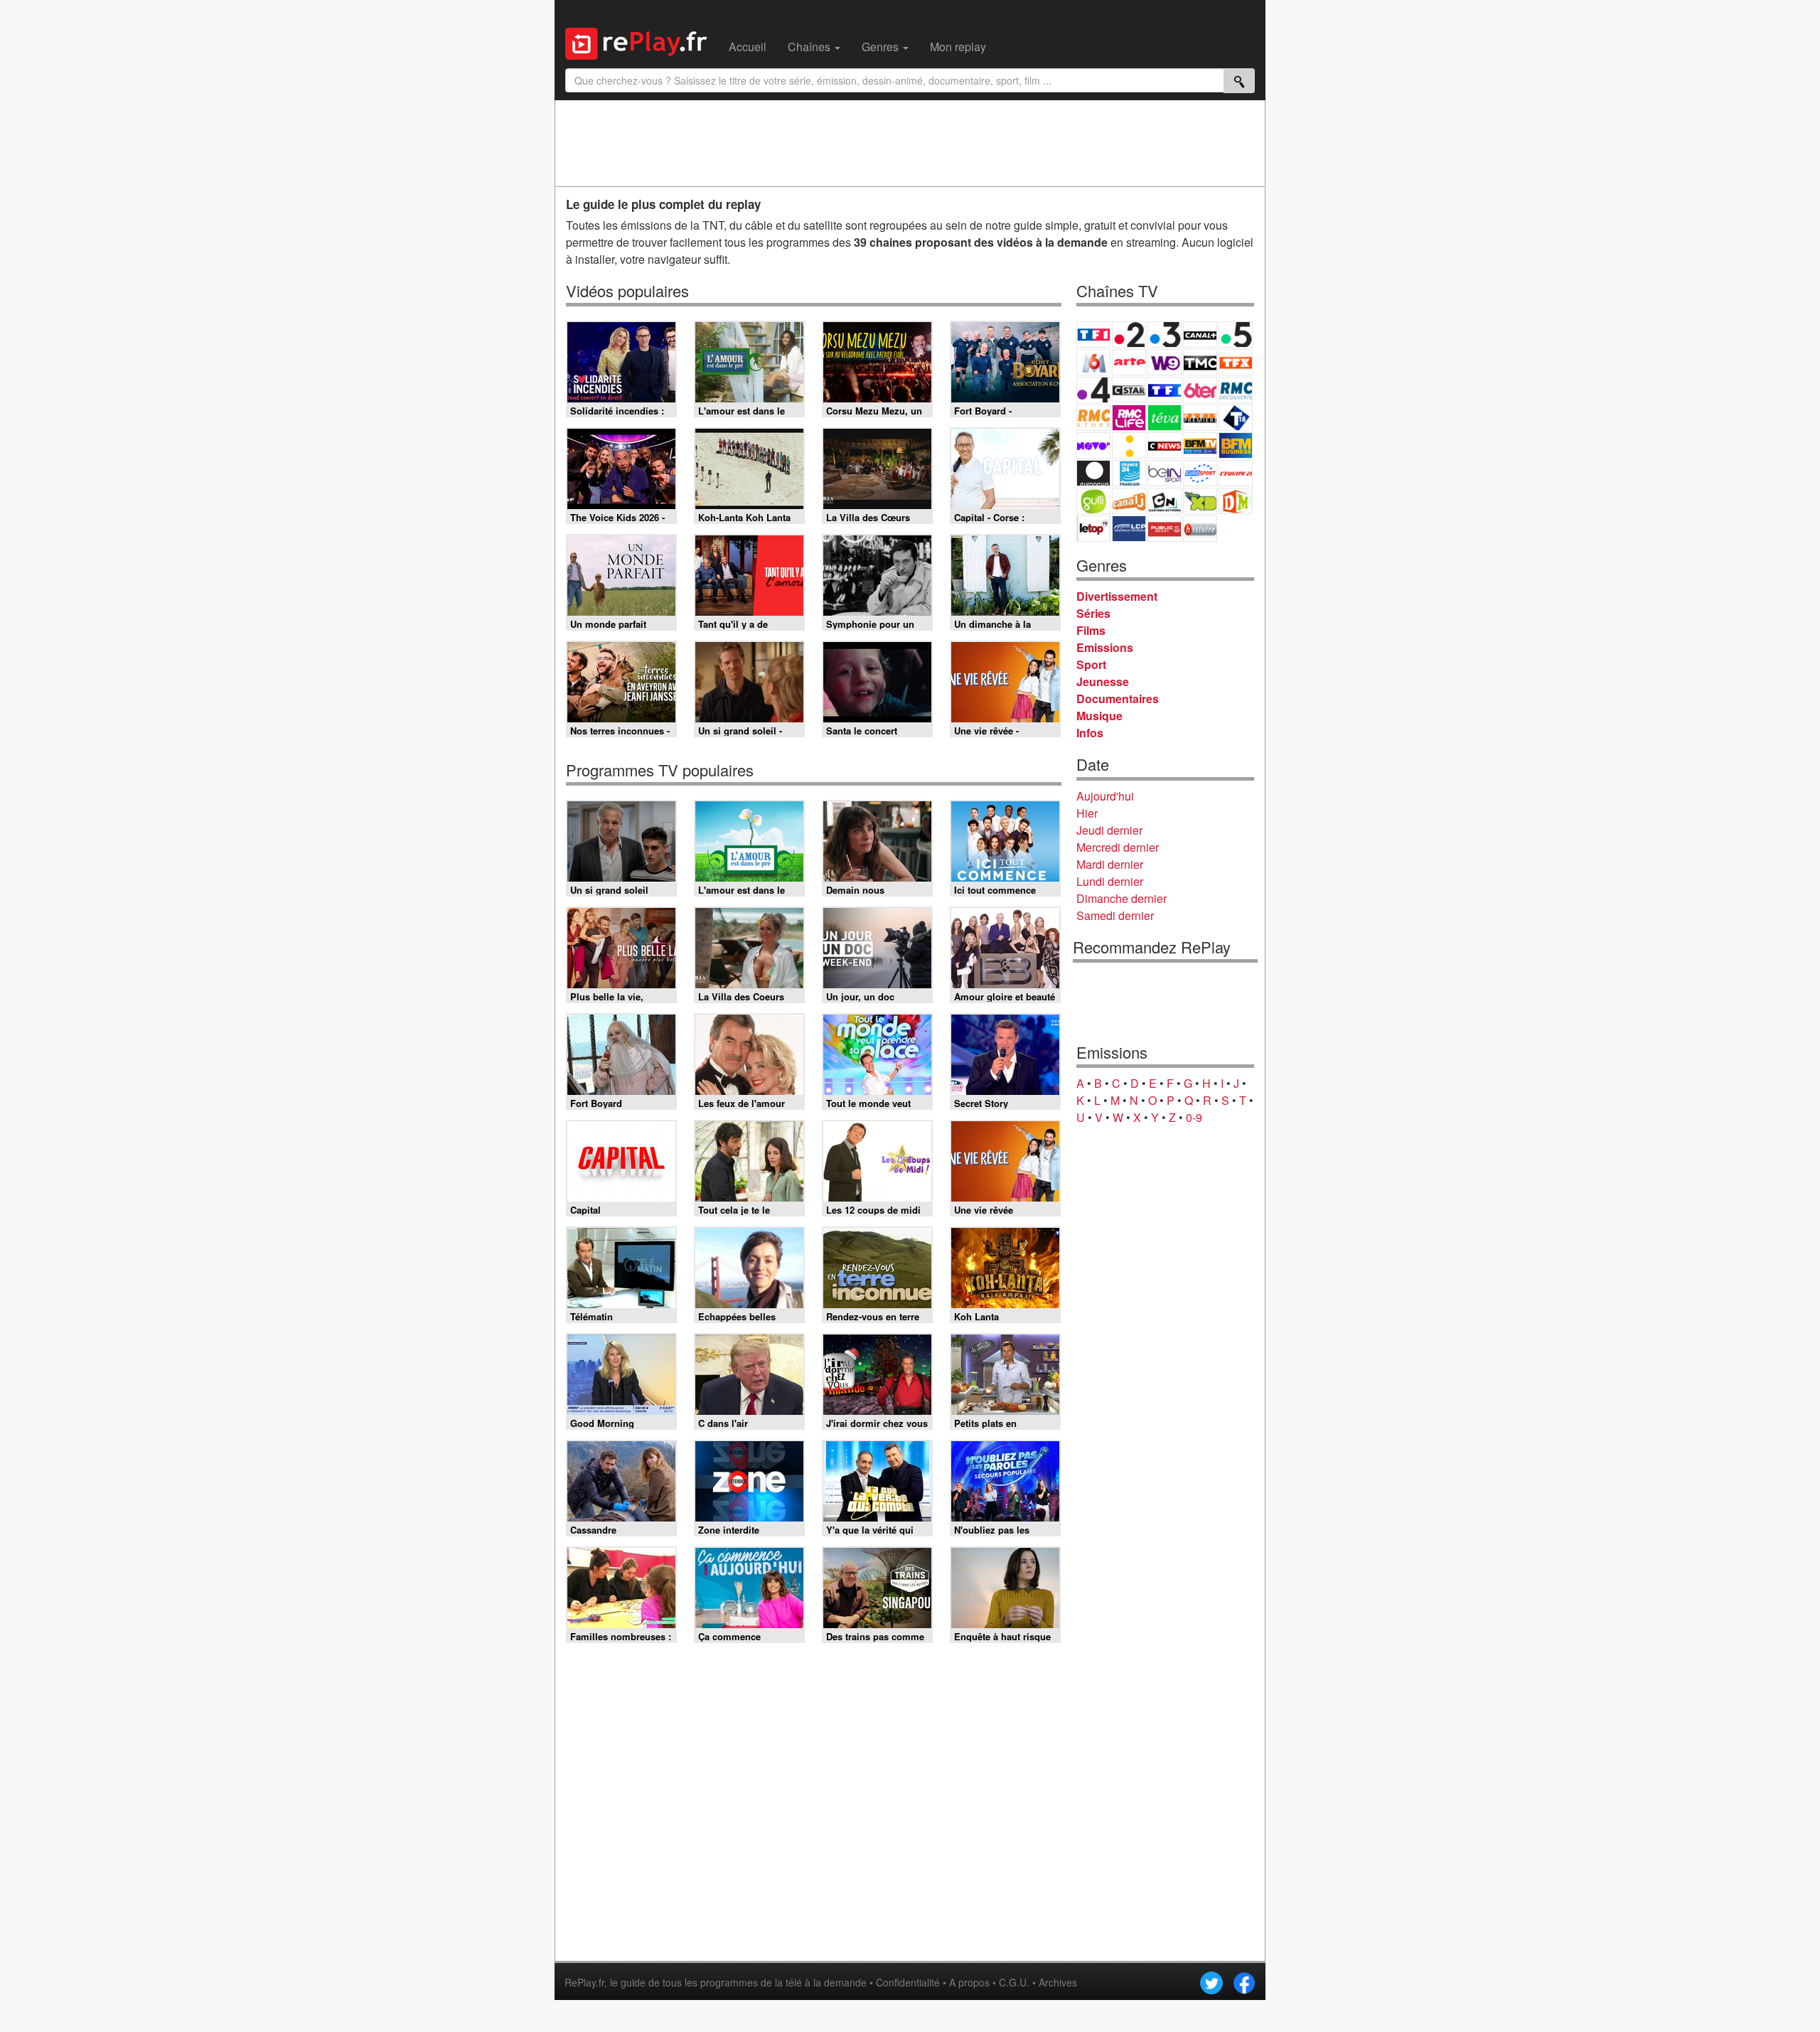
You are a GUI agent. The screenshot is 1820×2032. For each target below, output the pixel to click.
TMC (1200, 362)
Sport (1091, 664)
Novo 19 (1093, 445)
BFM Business (1236, 445)
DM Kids (1236, 501)
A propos (969, 1982)
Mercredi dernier (1118, 847)
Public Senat (1165, 529)
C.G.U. (1014, 1982)
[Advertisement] (910, 143)
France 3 (1165, 335)
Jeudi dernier (1109, 830)
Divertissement (1117, 596)
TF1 (1093, 335)
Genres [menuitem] (882, 47)
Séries (1093, 613)
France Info (1129, 445)
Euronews (1093, 473)
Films (1091, 630)
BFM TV (1200, 445)
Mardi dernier (1110, 864)
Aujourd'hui (1105, 796)
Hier (1087, 813)
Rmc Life (1129, 418)
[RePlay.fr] (642, 42)
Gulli (1093, 501)
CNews (1165, 445)
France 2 (1129, 335)
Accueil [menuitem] (748, 47)
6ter (1200, 390)
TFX (1236, 362)
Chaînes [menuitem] (810, 47)
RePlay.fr (584, 1982)
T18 (1236, 418)
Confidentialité (908, 1982)
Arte (1129, 362)
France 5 (1236, 335)
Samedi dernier (1115, 915)
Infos (1090, 733)
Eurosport (1200, 473)
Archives (1058, 1982)
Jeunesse (1103, 681)
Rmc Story (1093, 418)
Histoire (1200, 529)
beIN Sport (1165, 473)
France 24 (1129, 473)
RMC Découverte (1236, 390)
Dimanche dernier (1122, 898)
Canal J (1129, 501)
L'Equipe (1236, 473)
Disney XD (1200, 501)
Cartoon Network (1165, 501)
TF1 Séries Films (1165, 390)
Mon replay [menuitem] (958, 47)
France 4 (1093, 390)
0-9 (1194, 1117)
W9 (1165, 362)
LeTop (1093, 529)
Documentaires (1118, 699)
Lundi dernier (1110, 881)
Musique (1099, 716)
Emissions (1105, 647)
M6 (1093, 362)
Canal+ (1200, 335)
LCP (1129, 529)
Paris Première (1200, 418)
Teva (1165, 418)
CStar (1129, 390)
